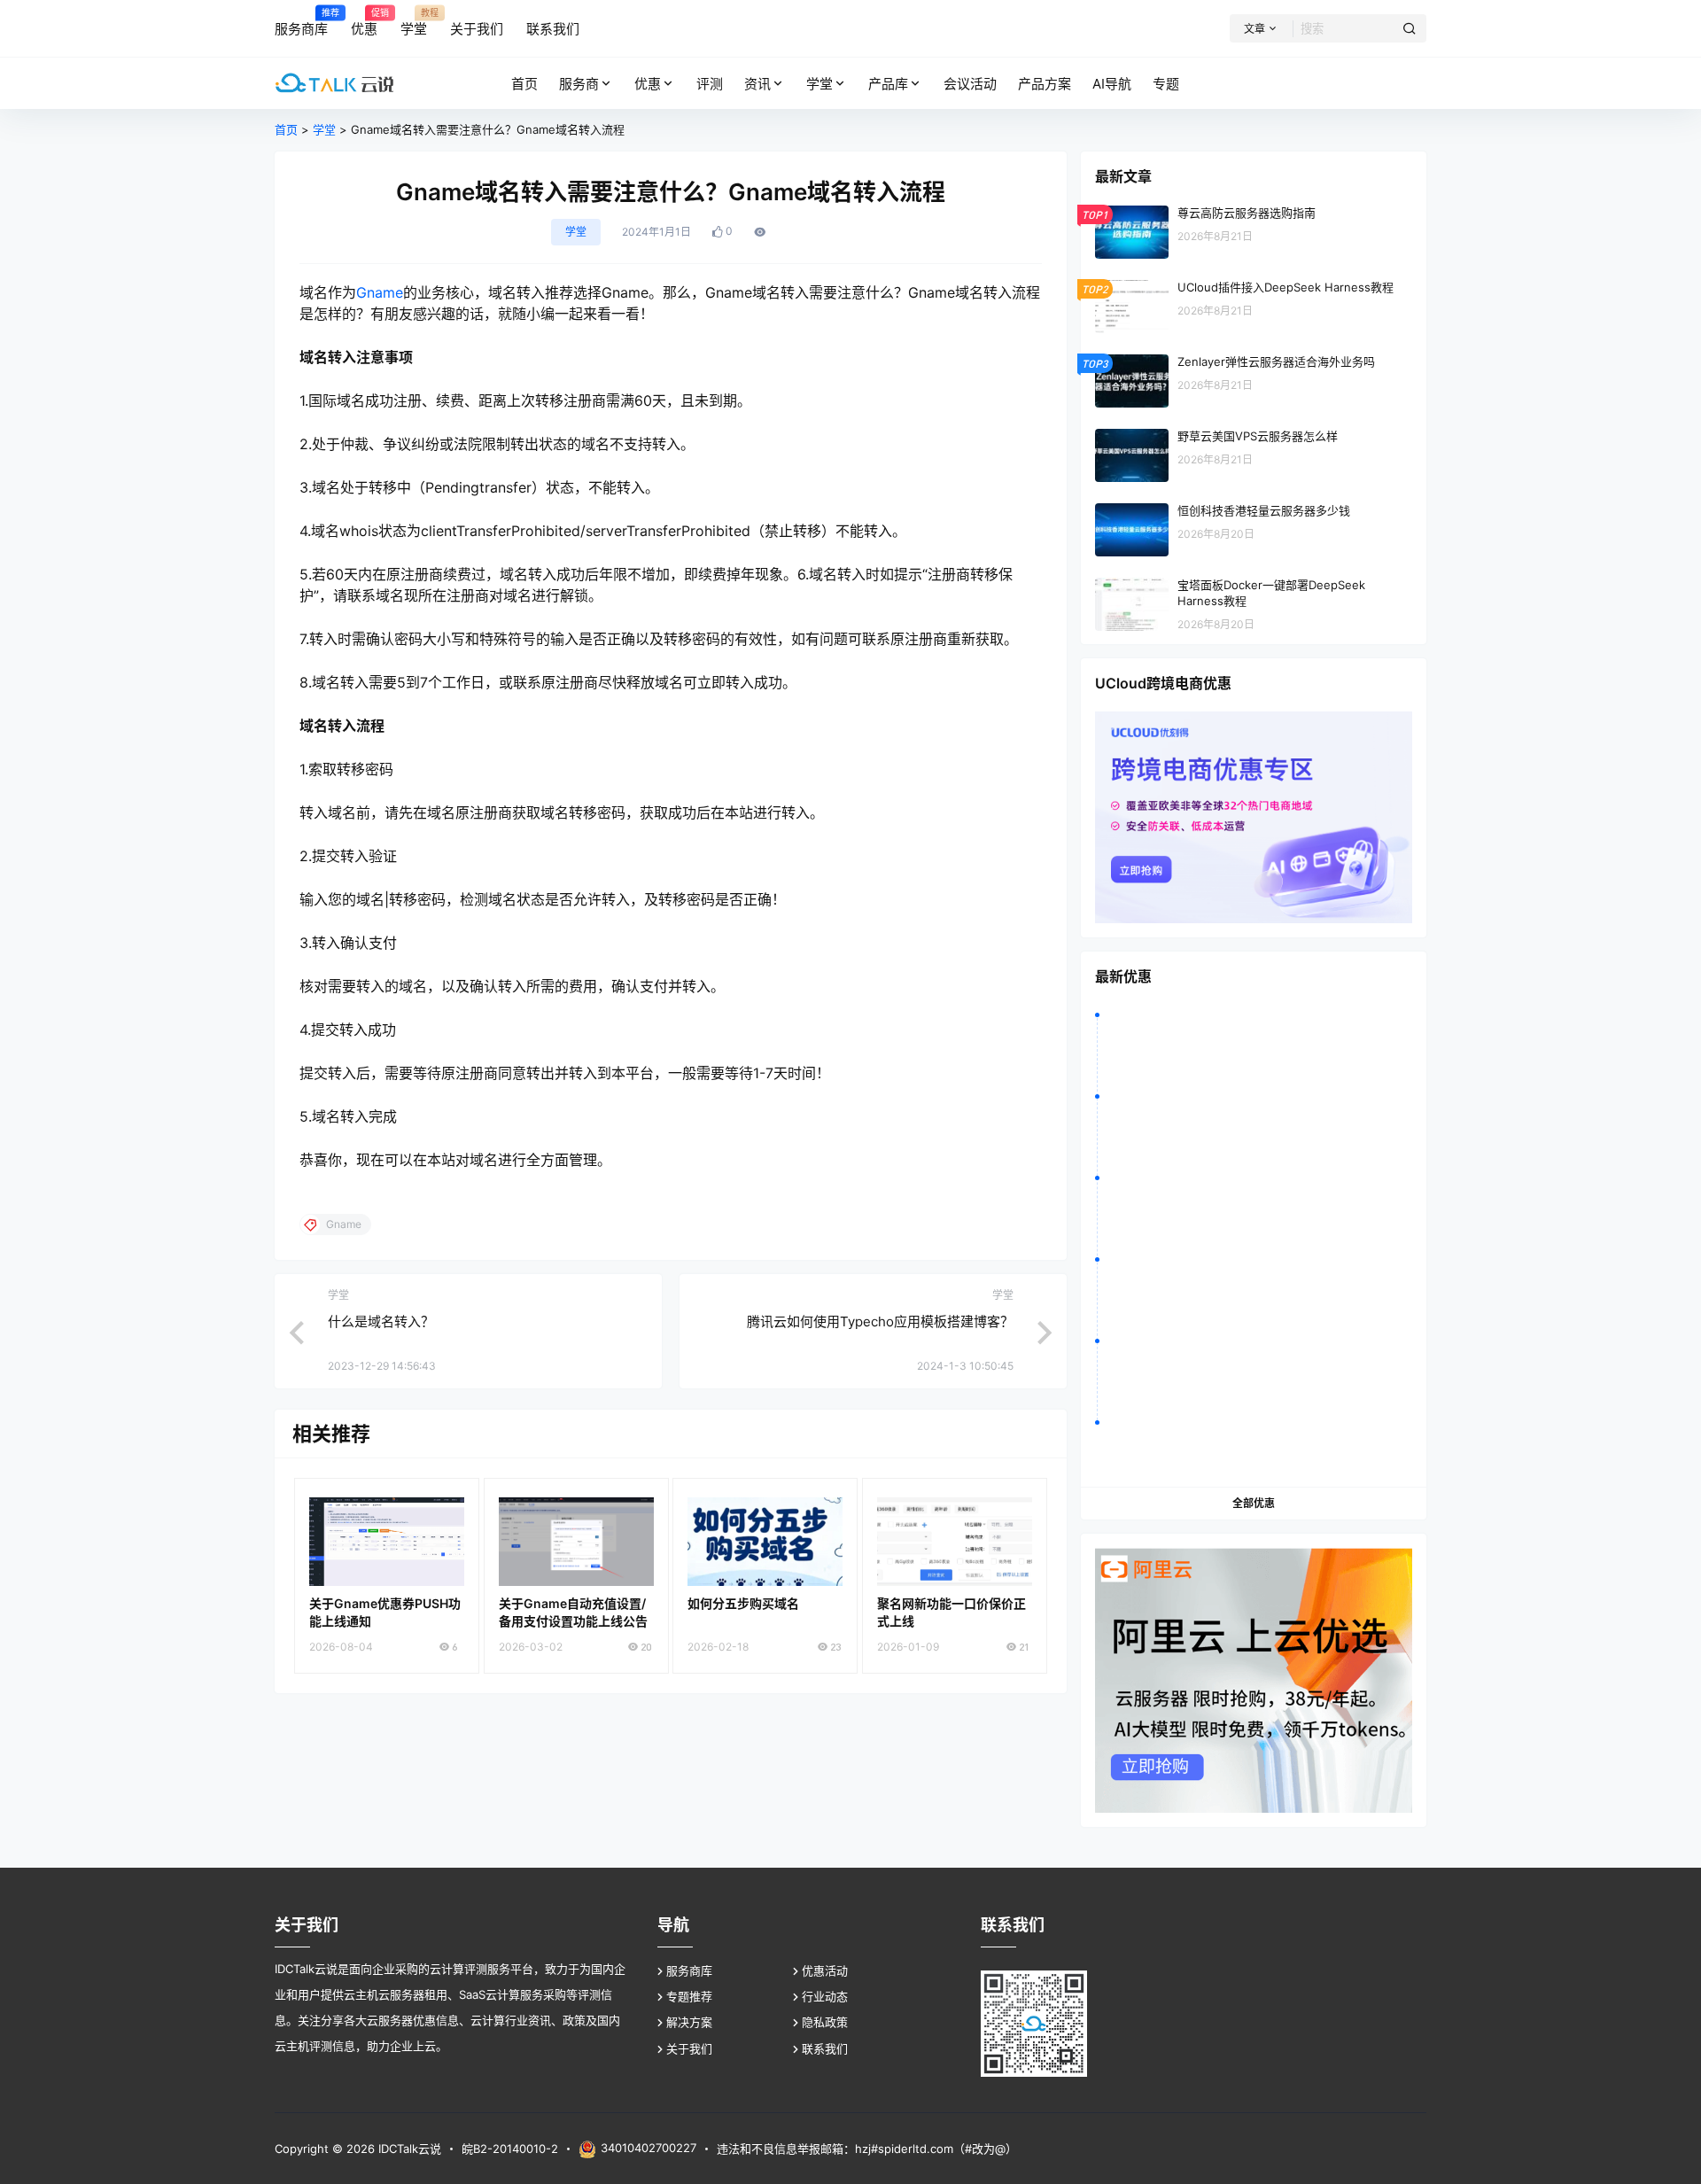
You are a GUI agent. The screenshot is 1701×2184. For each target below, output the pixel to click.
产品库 (888, 84)
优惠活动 (825, 1970)
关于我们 (689, 2048)
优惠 (648, 84)
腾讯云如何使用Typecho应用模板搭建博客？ (880, 1321)
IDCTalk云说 (408, 2149)
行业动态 (825, 1996)
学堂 (819, 84)
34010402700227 (649, 2148)
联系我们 (825, 2048)
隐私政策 (825, 2022)
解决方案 (689, 2022)
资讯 (757, 84)
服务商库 (689, 1970)
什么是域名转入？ (381, 1321)
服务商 (579, 84)
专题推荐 (689, 1996)
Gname (380, 292)
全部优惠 (1254, 1503)
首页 (286, 129)
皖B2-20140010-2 (510, 2149)
